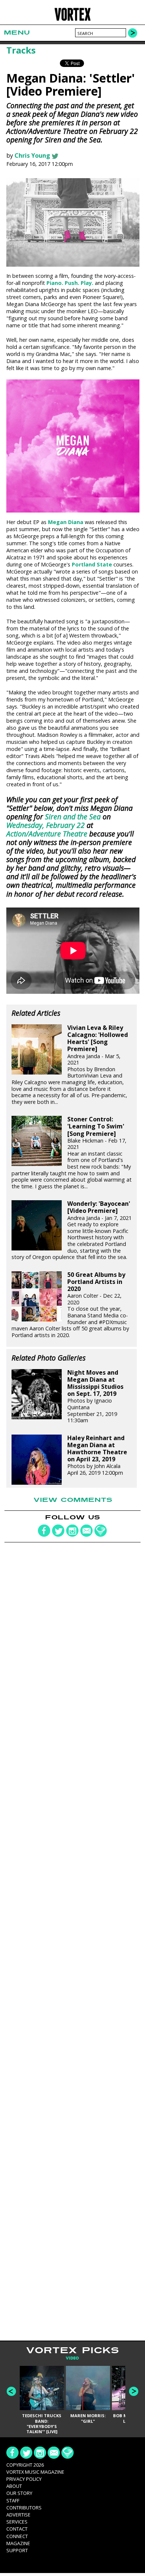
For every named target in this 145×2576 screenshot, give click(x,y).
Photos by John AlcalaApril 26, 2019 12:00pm (97, 1455)
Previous (11, 2391)
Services (17, 2522)
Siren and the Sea (73, 817)
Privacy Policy (24, 2479)
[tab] (72, 2358)
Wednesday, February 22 (46, 825)
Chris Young (32, 155)
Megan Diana (66, 522)
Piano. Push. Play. (70, 283)
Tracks (21, 50)
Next (134, 2391)
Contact (17, 2529)
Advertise (18, 2515)
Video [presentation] (72, 2358)
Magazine (18, 2543)
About (14, 2486)
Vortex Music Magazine (35, 2472)
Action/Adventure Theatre (47, 834)
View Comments (73, 1500)
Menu (17, 33)
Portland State (92, 564)
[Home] (73, 20)
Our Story (19, 2493)
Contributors (24, 2508)
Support (17, 2550)
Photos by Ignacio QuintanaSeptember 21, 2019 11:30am (95, 1397)
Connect (17, 2536)
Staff (13, 2500)
